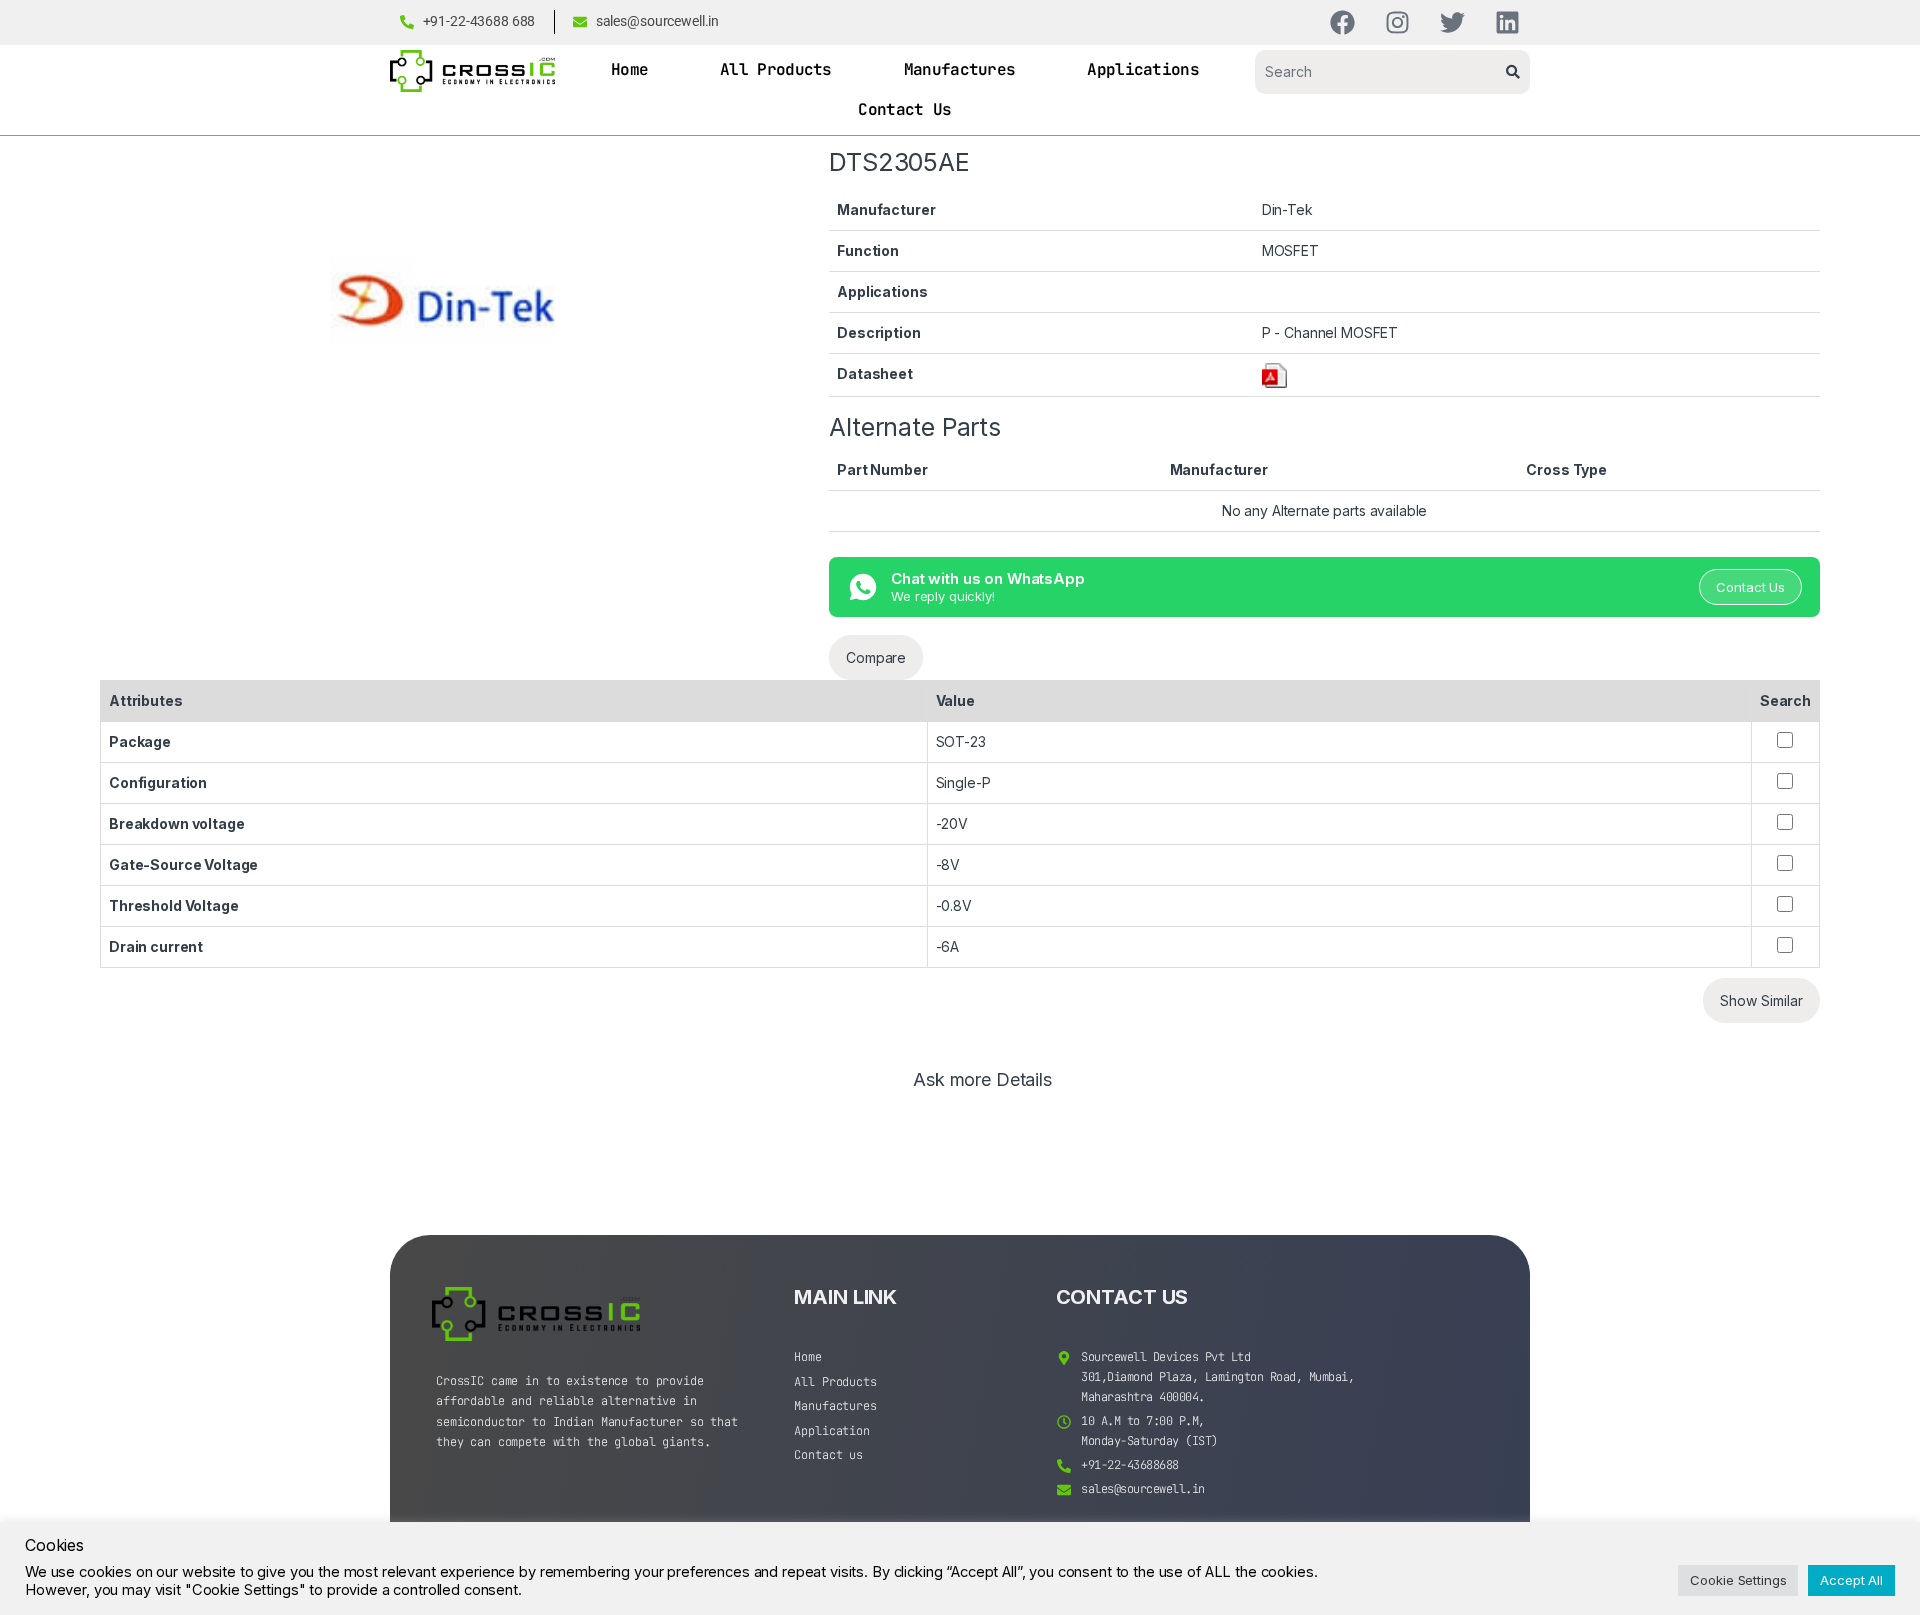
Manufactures (960, 69)
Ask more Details (982, 1080)
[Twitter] (1452, 22)
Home (629, 69)
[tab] (982, 1089)
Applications (1143, 69)
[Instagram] (1397, 22)
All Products (776, 69)
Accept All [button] (1851, 1580)
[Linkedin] (1507, 22)
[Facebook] (1342, 22)
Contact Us (904, 109)
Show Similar (1761, 1000)
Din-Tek (1287, 209)
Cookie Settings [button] (1738, 1580)
